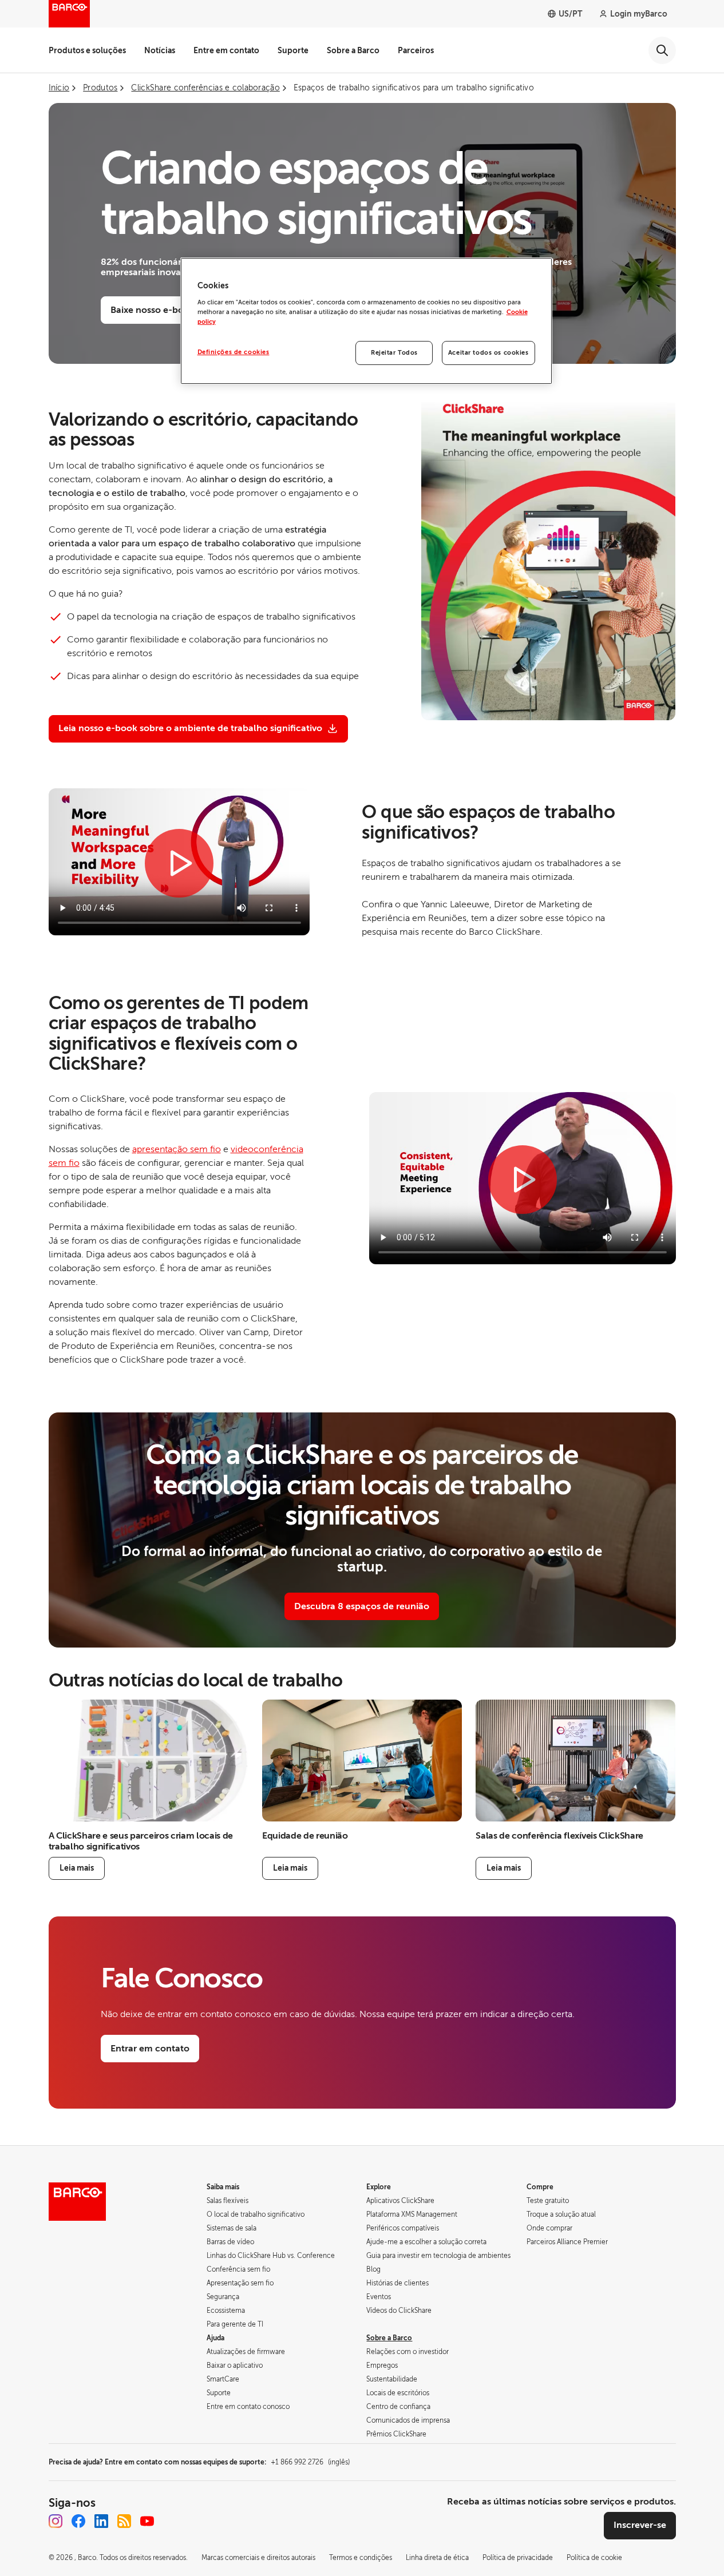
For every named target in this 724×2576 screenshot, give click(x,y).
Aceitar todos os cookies (488, 353)
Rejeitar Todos (394, 353)
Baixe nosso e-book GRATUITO (177, 310)
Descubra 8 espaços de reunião (362, 1606)
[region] (366, 321)
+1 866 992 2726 (310, 2462)
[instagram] (56, 2521)
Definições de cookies (234, 352)
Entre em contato (226, 50)
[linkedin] (101, 2521)
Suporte (293, 50)
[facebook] (78, 2521)
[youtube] (147, 2521)
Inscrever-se (640, 2525)
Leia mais (77, 1868)
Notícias (160, 50)
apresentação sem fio (177, 1149)
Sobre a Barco (353, 50)
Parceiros (416, 50)
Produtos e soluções (87, 50)
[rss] (124, 2521)
